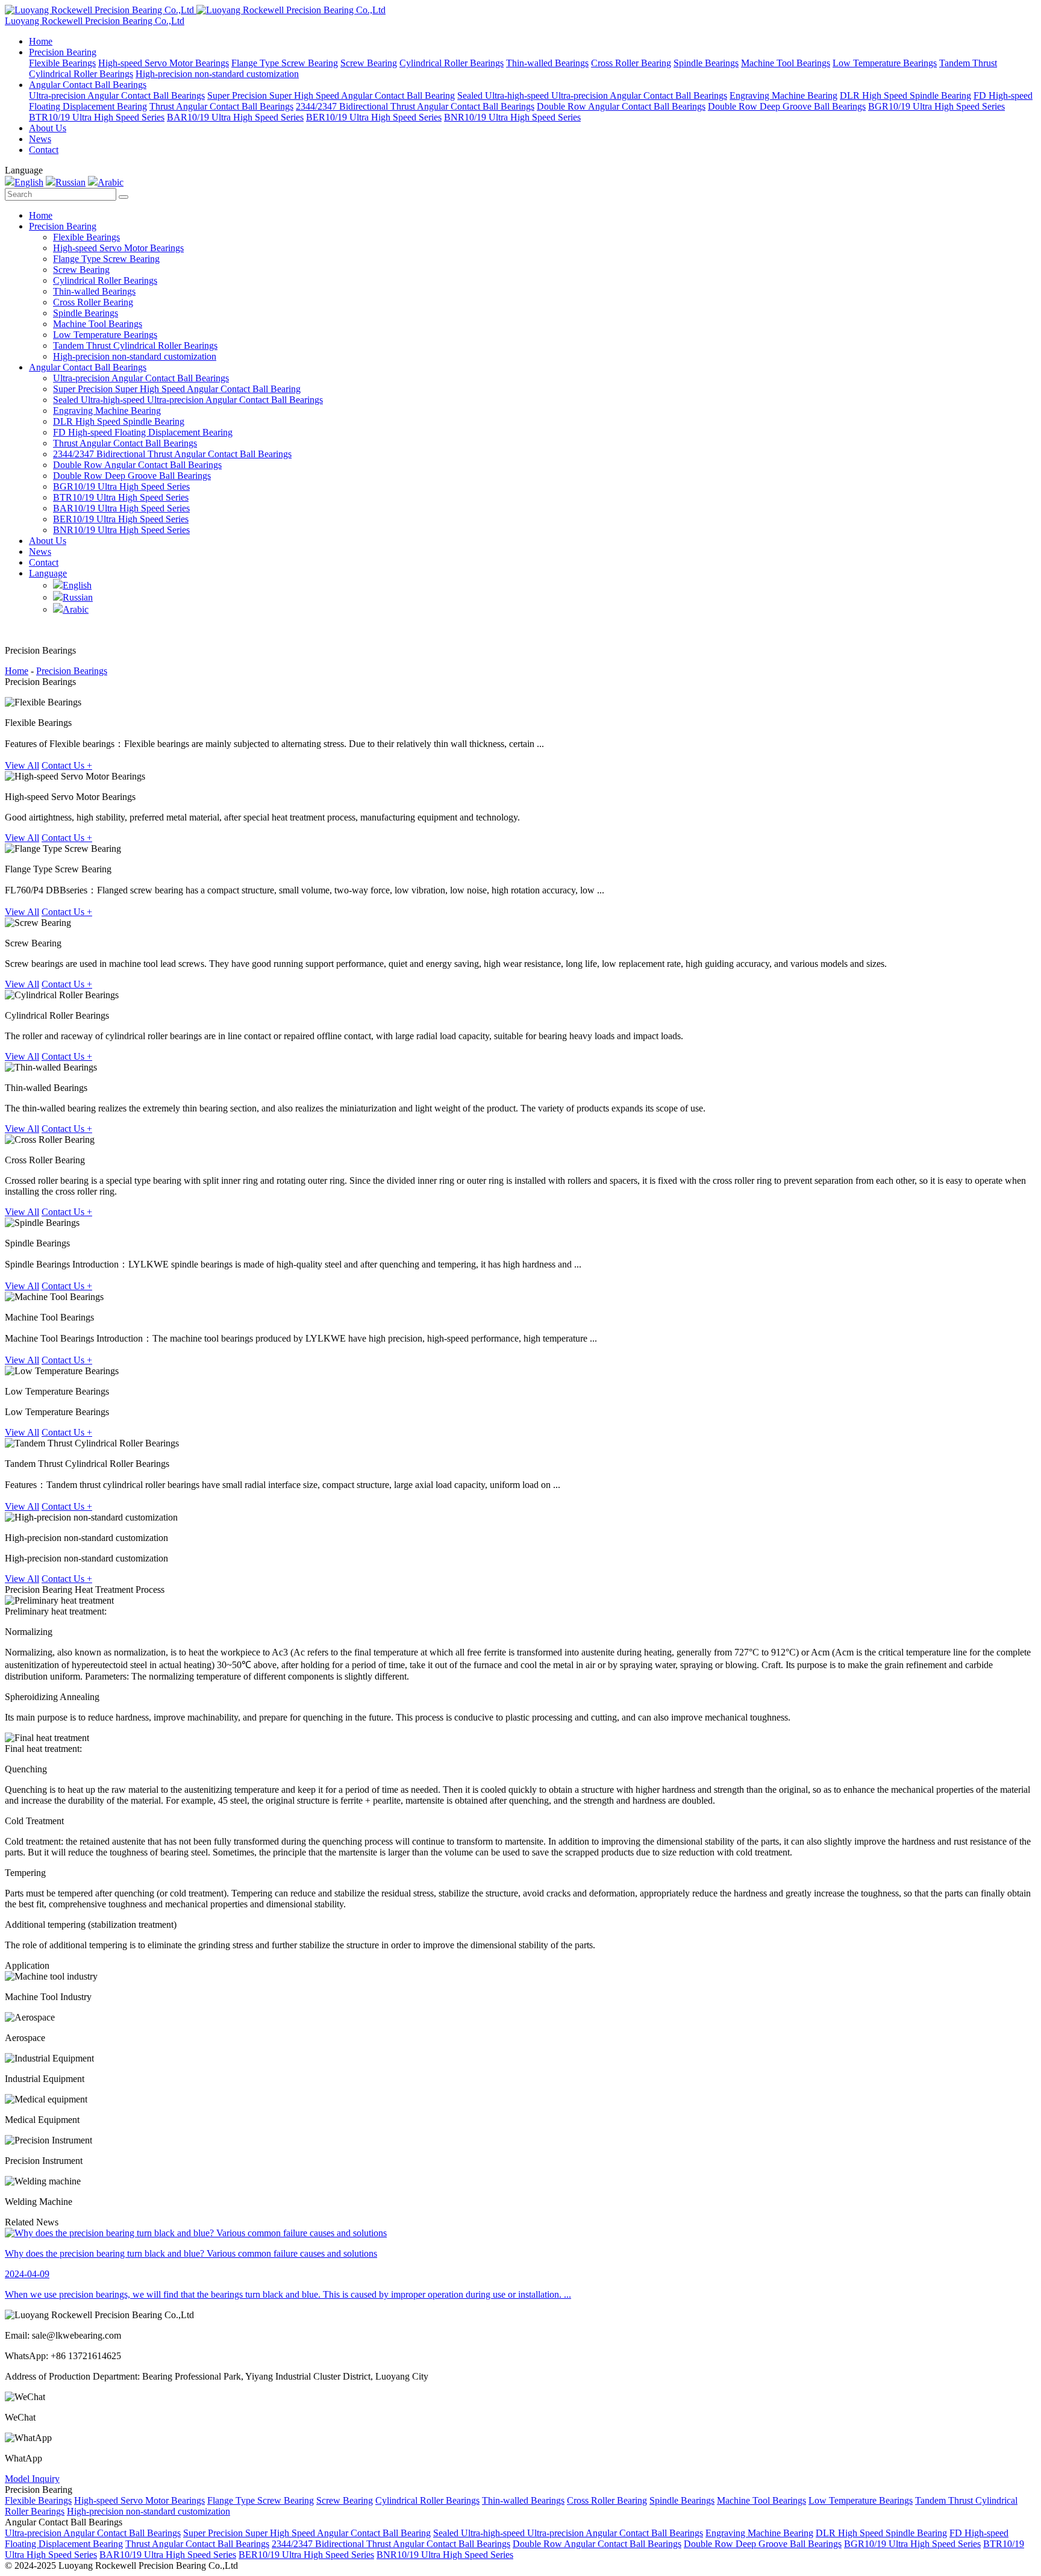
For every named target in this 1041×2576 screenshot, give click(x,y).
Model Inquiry (32, 2479)
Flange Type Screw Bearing (285, 63)
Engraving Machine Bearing (783, 95)
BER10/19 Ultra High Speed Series (374, 117)
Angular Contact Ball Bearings (88, 85)
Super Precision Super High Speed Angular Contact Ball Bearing (331, 95)
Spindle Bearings (706, 63)
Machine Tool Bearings (786, 63)
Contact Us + (67, 765)
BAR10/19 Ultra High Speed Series (235, 117)
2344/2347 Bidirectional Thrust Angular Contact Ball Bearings (415, 106)
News (40, 139)
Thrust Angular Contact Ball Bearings (221, 106)
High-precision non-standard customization (217, 74)
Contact (44, 150)
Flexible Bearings (62, 63)
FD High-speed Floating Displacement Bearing (143, 432)
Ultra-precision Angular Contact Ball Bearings (117, 95)
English (29, 182)
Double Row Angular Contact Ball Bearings (621, 106)
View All (22, 765)
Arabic (111, 182)
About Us (48, 128)
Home (41, 41)
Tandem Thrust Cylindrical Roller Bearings (135, 345)
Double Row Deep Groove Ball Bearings (787, 106)
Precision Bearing (63, 52)
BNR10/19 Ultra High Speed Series (512, 117)
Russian (70, 182)
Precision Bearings (72, 671)
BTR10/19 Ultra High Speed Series (97, 117)
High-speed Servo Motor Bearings (164, 63)
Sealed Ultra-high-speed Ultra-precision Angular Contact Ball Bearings (592, 95)
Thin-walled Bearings (547, 63)
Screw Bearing (369, 63)
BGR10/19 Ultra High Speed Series (936, 106)
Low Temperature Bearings (885, 63)
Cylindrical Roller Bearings (452, 63)
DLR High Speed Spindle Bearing (905, 95)
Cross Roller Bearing (631, 63)
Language (48, 573)
